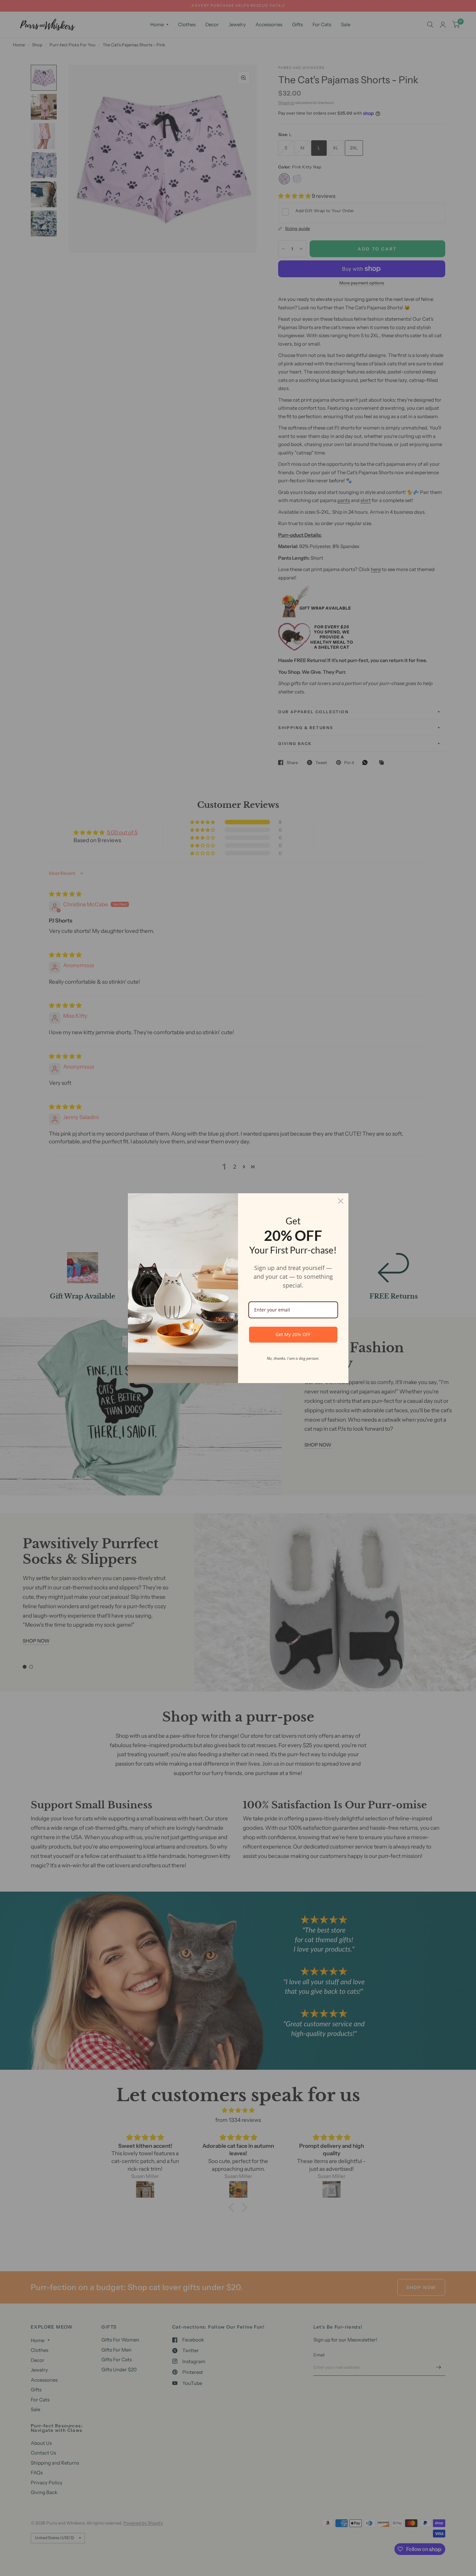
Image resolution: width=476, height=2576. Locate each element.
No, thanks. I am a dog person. (293, 1358)
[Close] (341, 1201)
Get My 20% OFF (293, 1334)
